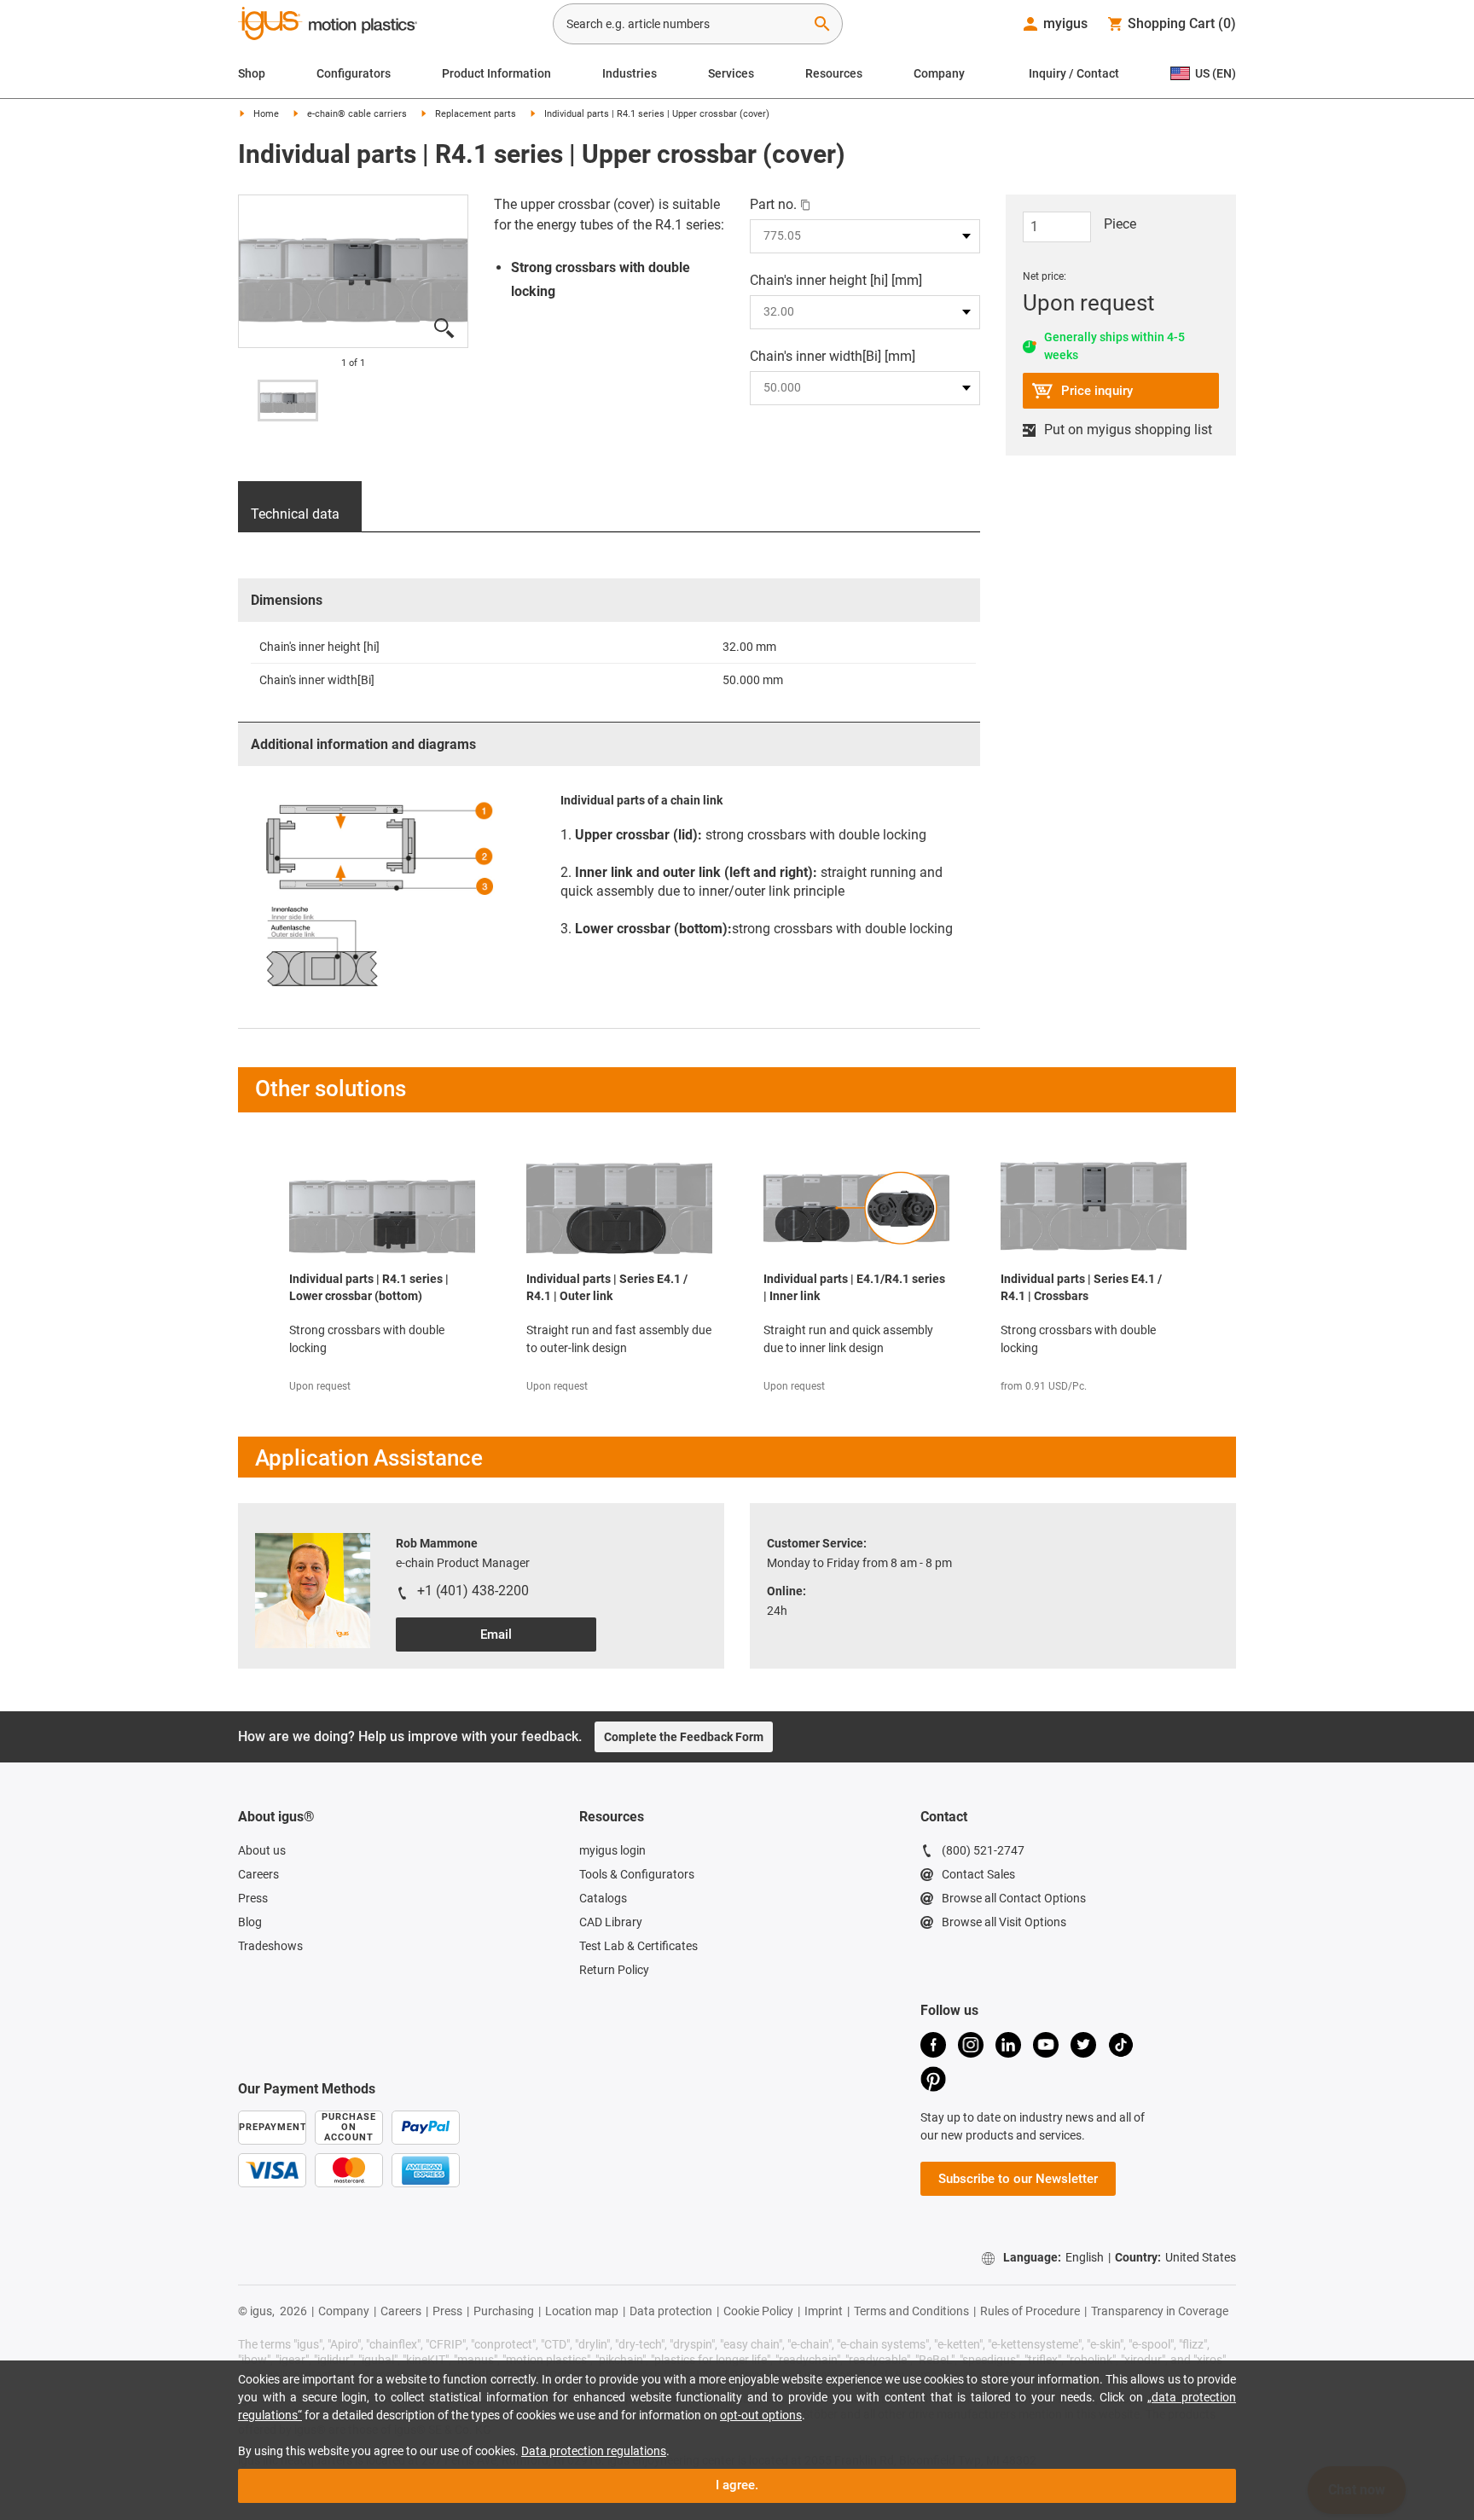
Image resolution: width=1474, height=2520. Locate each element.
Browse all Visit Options (1004, 1922)
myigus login (612, 1850)
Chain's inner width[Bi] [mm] (833, 356)
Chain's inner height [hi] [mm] (836, 280)
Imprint (824, 2311)
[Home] (328, 26)
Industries (630, 73)
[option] (288, 401)
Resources (834, 73)
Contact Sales (978, 1874)
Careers (258, 1874)
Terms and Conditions (911, 2311)
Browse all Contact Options (1014, 1898)
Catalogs (603, 1898)
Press (253, 1898)
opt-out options (761, 2415)
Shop (252, 73)
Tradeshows (270, 1946)
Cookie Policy (758, 2311)
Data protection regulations (594, 2451)
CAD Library (611, 1922)
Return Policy (614, 1970)
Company (939, 73)
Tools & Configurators (637, 1874)
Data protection (671, 2311)
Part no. (773, 204)
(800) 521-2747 (983, 1850)
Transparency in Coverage (1160, 2311)
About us (262, 1850)
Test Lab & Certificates (638, 1946)
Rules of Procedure (1030, 2311)
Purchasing (504, 2311)
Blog (250, 1922)
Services (731, 73)
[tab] (300, 507)
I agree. (737, 2485)
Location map (582, 2311)
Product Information (496, 73)
